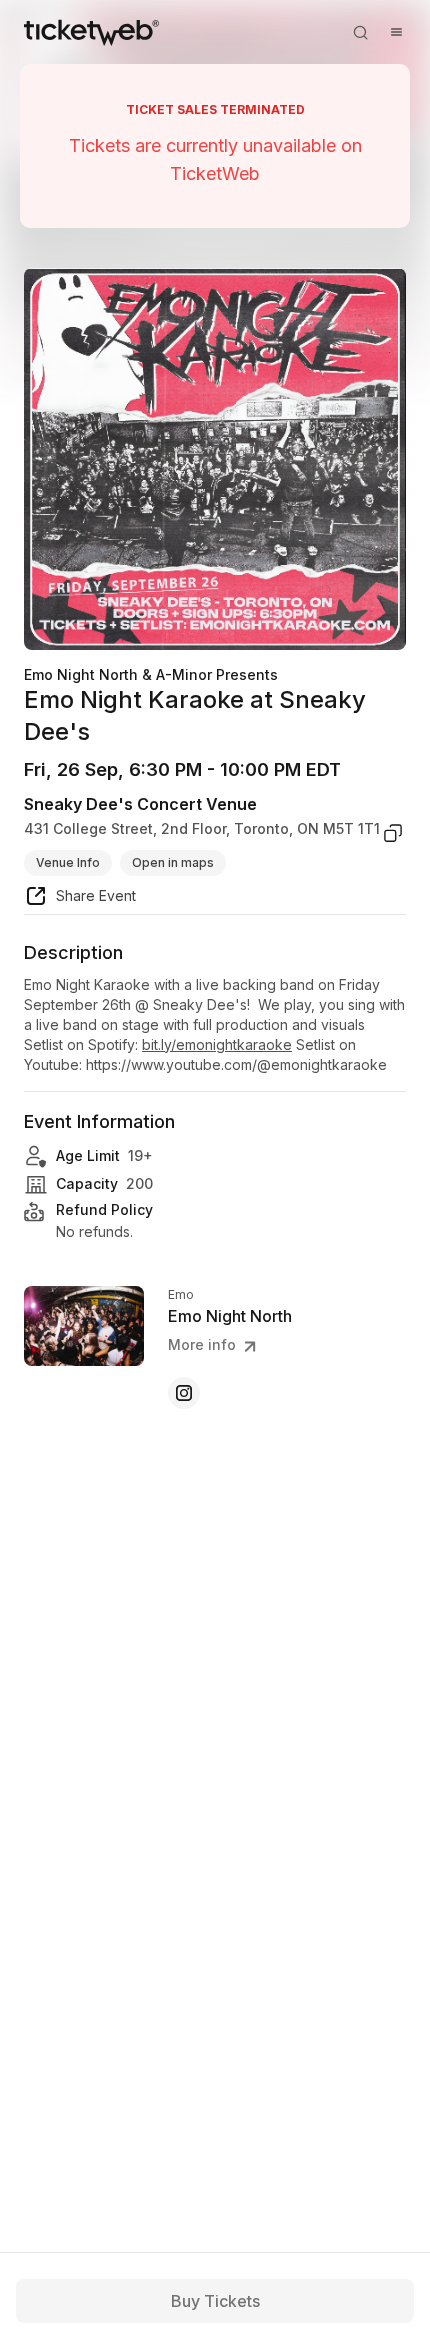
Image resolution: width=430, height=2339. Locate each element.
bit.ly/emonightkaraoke (217, 1044)
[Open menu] (396, 32)
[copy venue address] (393, 833)
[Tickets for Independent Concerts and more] (91, 32)
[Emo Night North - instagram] (184, 1393)
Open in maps (173, 862)
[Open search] (360, 32)
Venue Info (68, 862)
